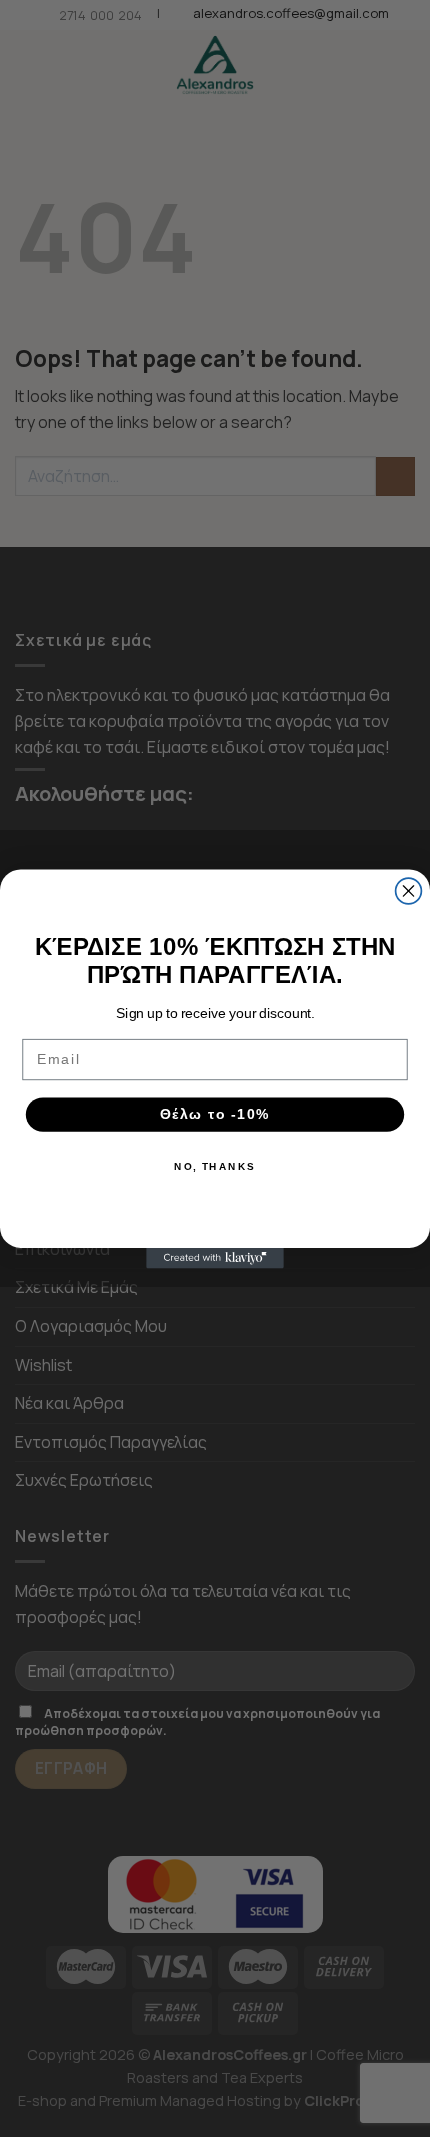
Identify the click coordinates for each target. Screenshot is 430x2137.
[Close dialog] (409, 891)
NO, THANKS (215, 1166)
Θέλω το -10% (215, 1113)
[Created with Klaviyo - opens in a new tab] (215, 1257)
